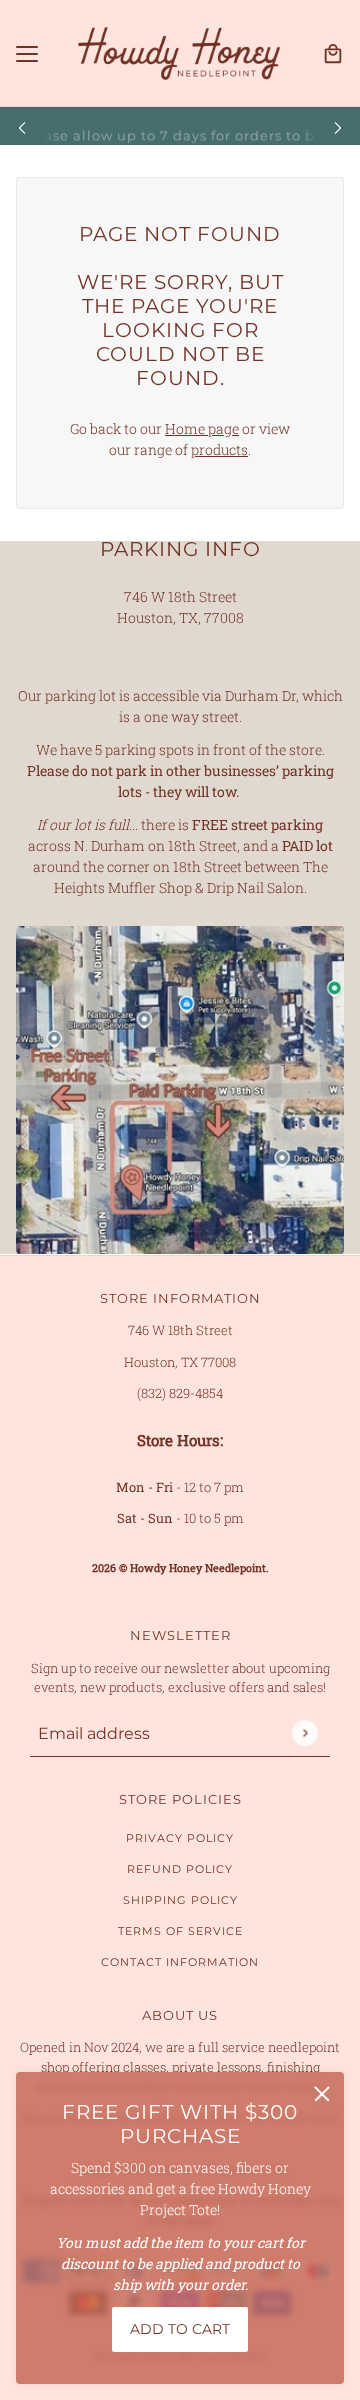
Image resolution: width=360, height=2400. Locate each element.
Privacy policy (180, 1838)
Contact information (180, 1962)
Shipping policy (180, 1900)
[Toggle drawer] (27, 54)
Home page (202, 428)
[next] (338, 126)
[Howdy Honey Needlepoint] (180, 53)
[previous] (22, 126)
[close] (322, 2094)
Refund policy (180, 1869)
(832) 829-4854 (180, 1393)
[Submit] (304, 1732)
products (219, 449)
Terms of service (180, 1931)
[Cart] (333, 54)
